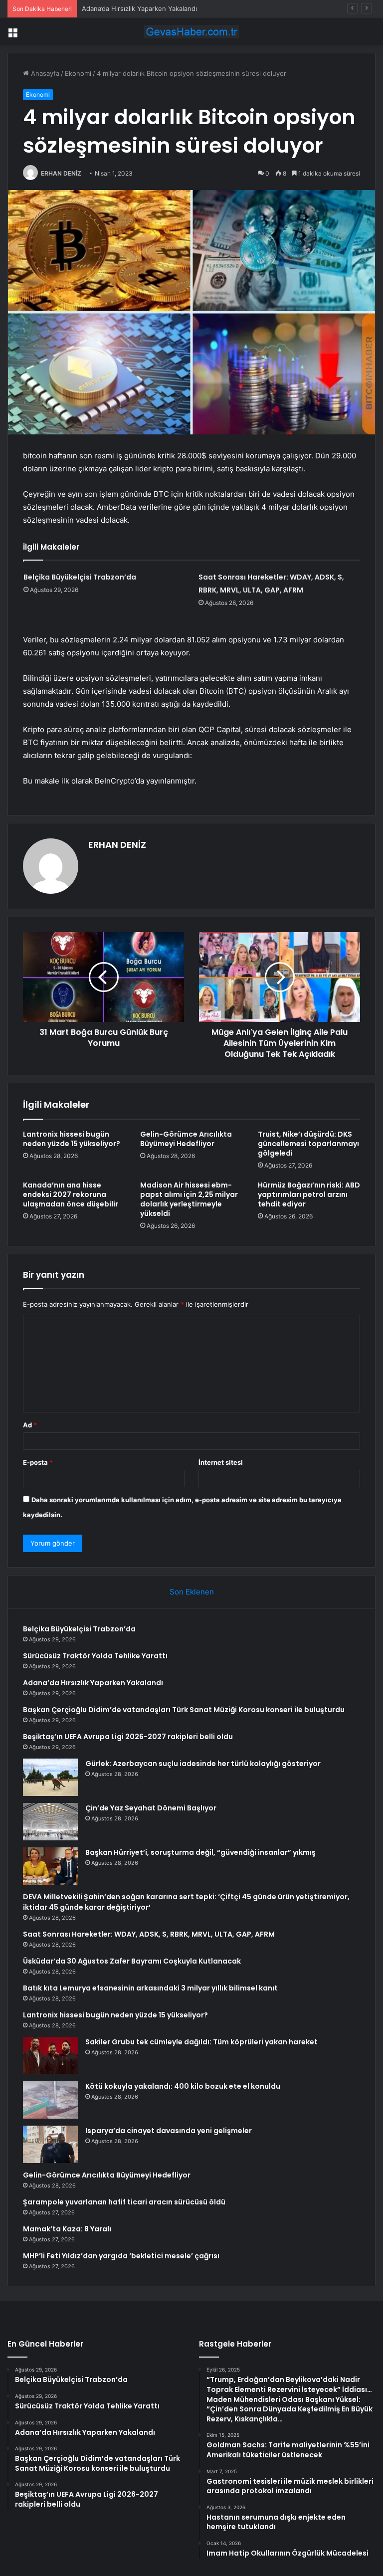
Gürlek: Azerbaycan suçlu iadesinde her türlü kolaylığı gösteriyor (203, 1764)
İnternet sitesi (221, 1462)
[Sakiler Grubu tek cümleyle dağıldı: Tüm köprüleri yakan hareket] (50, 2056)
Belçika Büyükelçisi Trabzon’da (80, 577)
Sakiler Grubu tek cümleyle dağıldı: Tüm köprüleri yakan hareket (201, 2042)
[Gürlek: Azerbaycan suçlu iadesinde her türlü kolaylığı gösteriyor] (50, 1777)
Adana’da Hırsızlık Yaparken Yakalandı (139, 8)
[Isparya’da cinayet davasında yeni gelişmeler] (50, 2144)
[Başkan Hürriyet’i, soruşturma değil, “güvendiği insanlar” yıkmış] (50, 1866)
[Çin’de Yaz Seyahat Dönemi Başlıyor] (50, 1822)
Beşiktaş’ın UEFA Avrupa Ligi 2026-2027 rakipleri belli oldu (128, 1737)
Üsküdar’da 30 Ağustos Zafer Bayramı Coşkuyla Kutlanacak (132, 1961)
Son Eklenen (192, 1592)
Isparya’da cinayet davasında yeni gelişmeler (169, 2131)
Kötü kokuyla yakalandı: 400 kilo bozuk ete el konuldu (183, 2086)
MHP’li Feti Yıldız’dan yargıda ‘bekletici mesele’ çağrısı (121, 2256)
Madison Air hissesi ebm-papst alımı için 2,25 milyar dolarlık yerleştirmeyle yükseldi (189, 1199)
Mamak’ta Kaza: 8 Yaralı (67, 2229)
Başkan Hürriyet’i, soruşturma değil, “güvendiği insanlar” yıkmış (200, 1852)
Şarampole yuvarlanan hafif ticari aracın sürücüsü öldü (124, 2202)
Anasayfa (44, 73)
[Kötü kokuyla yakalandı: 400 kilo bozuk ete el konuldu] (50, 2100)
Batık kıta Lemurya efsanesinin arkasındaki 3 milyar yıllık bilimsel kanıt (150, 1988)
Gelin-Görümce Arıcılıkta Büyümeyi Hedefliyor (186, 1139)
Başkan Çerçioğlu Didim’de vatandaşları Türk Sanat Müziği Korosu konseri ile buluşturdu (184, 1710)
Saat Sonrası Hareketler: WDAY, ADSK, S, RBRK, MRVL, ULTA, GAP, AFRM (149, 1934)
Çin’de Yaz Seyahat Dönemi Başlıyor (151, 1808)
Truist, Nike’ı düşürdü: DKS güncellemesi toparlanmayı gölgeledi (308, 1144)
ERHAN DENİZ (61, 173)
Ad (30, 1425)
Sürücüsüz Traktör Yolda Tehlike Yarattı (95, 1656)
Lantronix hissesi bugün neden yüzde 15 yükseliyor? (72, 1139)
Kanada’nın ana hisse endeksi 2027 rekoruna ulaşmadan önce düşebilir (71, 1194)
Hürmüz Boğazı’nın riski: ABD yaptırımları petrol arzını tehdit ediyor (309, 1194)
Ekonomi (78, 73)
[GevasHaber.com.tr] (191, 32)
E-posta (38, 1462)
